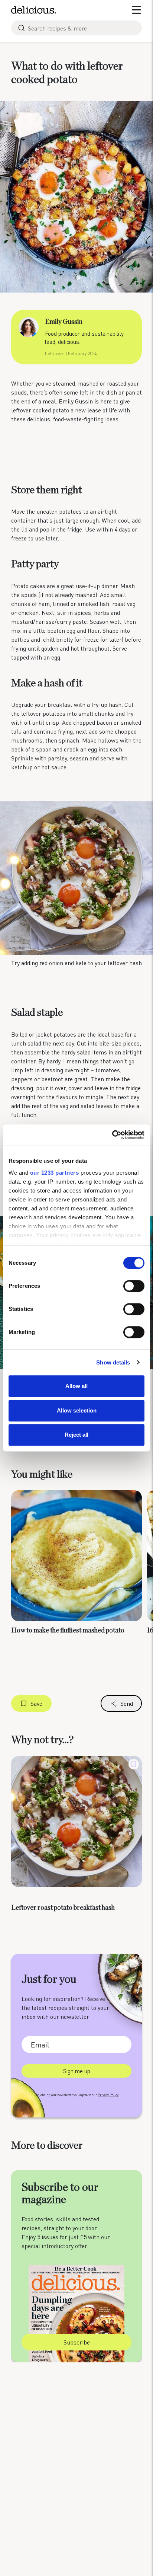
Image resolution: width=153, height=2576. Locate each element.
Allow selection (77, 1410)
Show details (113, 1362)
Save (36, 1703)
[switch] (134, 1286)
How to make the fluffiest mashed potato (68, 1631)
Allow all (76, 1386)
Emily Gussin (64, 322)
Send (127, 1703)
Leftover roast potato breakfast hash (63, 1908)
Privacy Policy (108, 2095)
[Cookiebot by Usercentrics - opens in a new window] (112, 1135)
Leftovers (55, 353)
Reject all (76, 1435)
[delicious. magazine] (34, 10)
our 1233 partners (55, 1173)
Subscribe (77, 2342)
